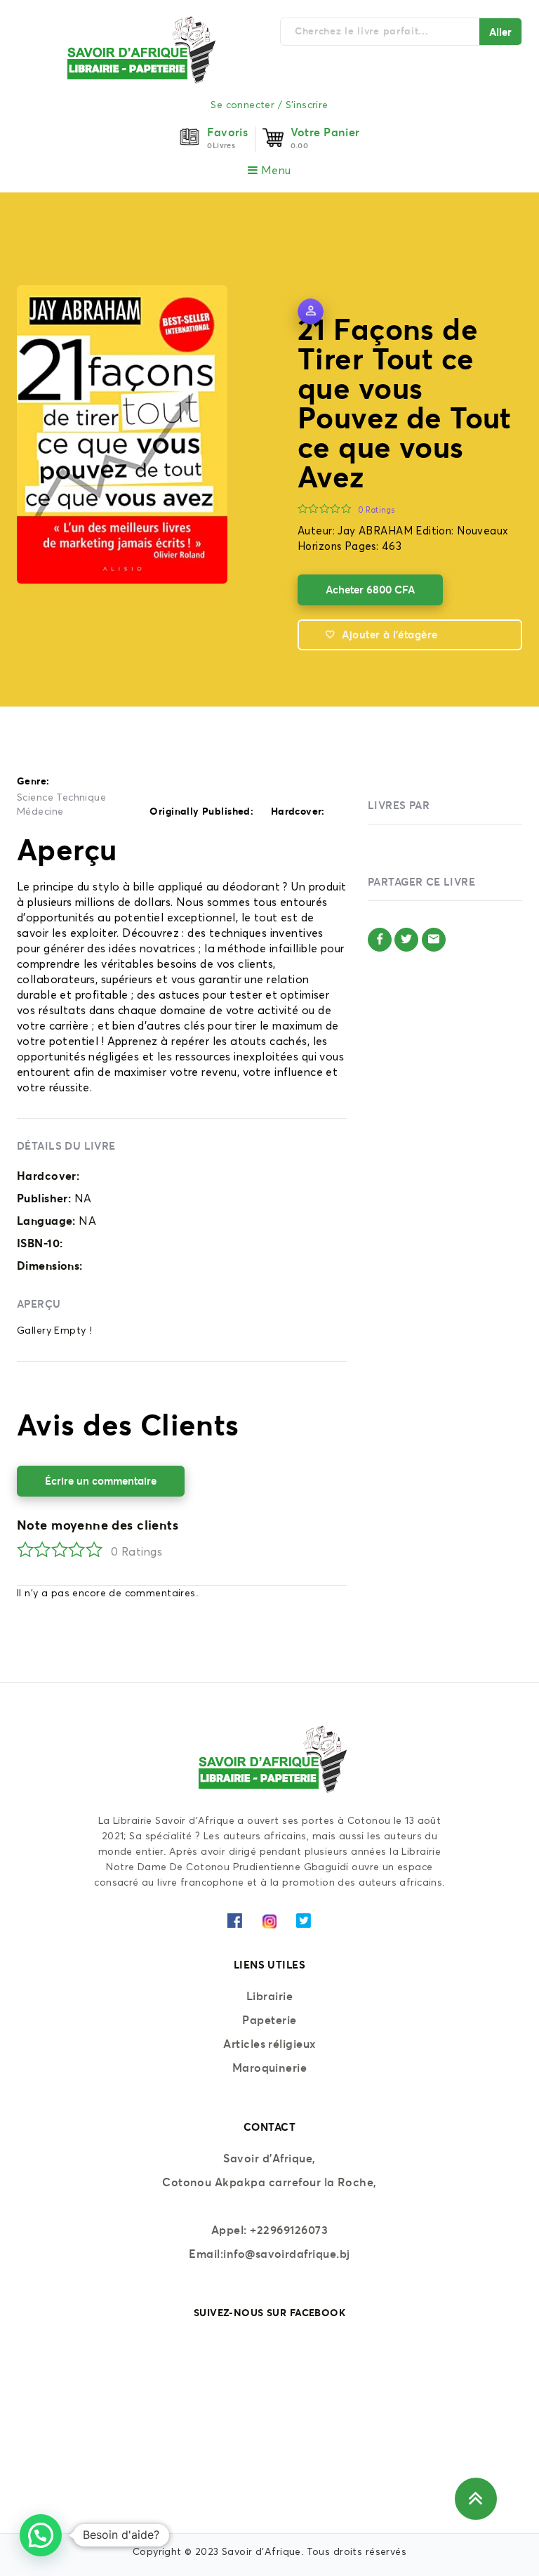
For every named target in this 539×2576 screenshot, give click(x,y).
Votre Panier (325, 132)
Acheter (370, 590)
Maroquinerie (270, 2068)
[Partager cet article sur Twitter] (406, 940)
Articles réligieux (269, 2044)
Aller (500, 32)
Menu (275, 171)
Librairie (269, 1996)
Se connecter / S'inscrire (269, 105)
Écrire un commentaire (101, 1481)
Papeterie (269, 2020)
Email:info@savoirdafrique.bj (269, 2254)
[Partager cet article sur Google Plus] (434, 940)
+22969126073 (289, 2230)
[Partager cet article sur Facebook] (380, 940)
